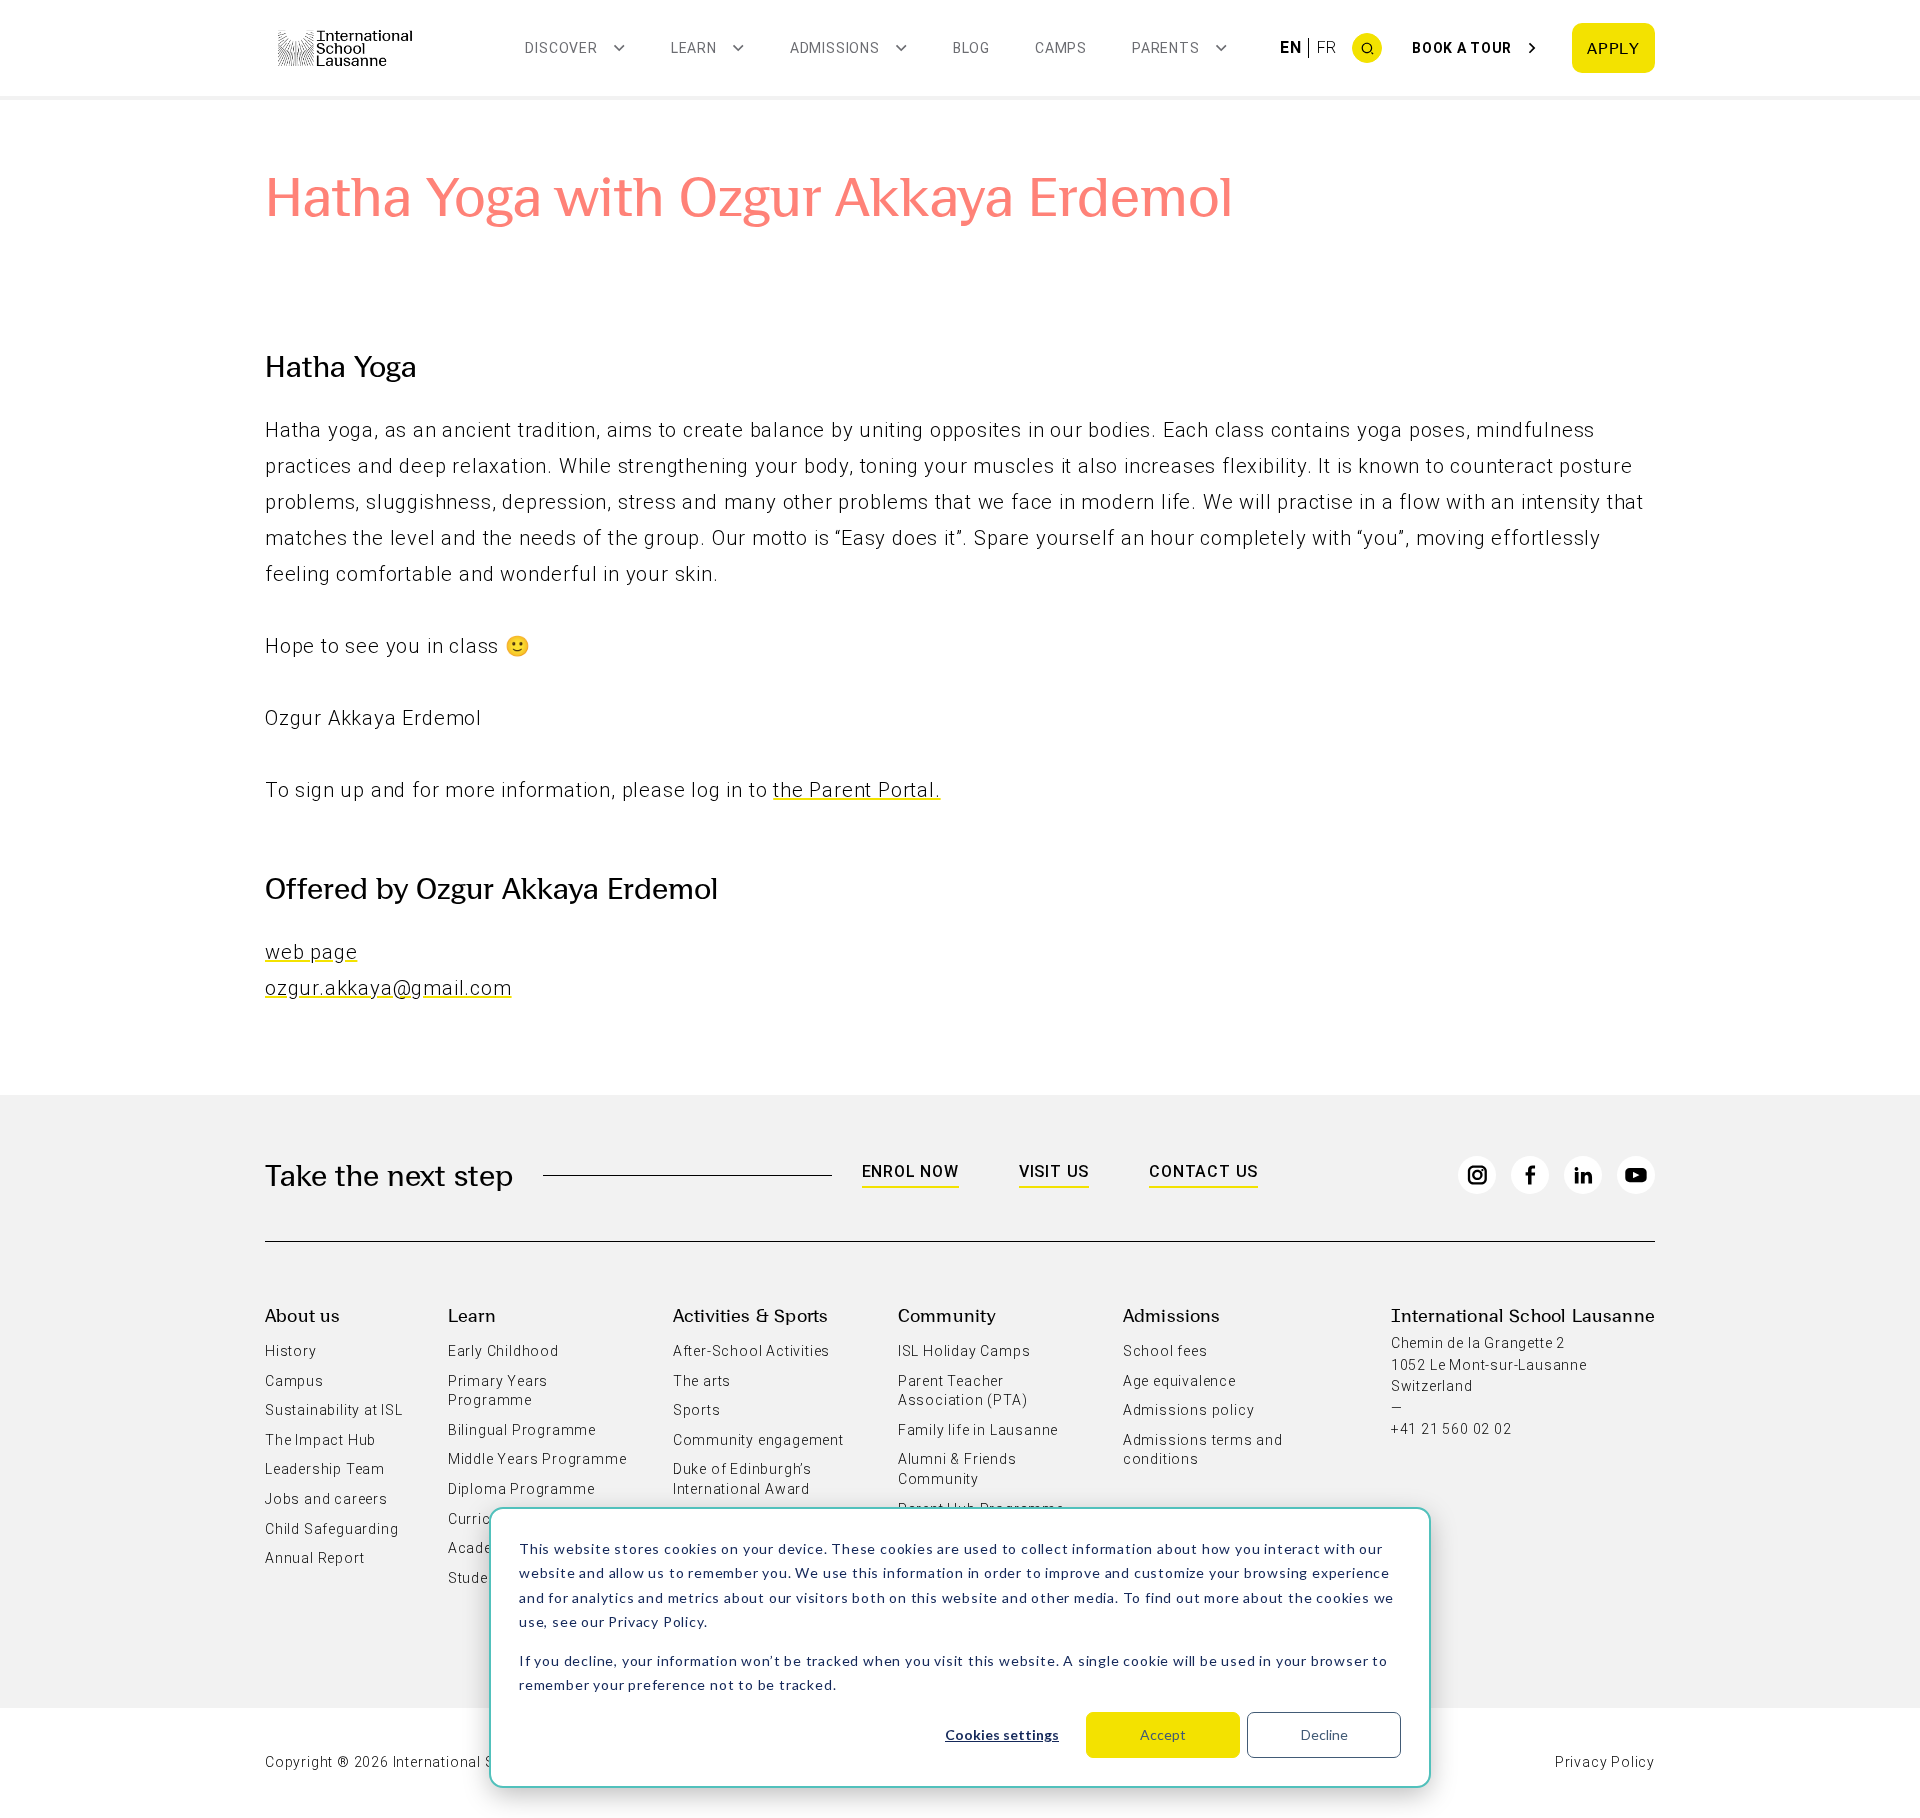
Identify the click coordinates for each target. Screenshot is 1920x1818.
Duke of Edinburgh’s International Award (742, 1479)
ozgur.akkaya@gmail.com (388, 988)
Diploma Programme (521, 1489)
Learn (472, 1314)
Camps (1061, 48)
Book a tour (1462, 48)
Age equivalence (1179, 1381)
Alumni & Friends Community (957, 1469)
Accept (1163, 1734)
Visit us (1054, 1171)
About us (302, 1314)
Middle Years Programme (537, 1459)
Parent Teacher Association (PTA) (963, 1391)
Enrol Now (910, 1171)
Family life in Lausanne (978, 1430)
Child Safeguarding (331, 1529)
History (291, 1351)
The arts (702, 1381)
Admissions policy (1189, 1410)
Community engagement (758, 1440)
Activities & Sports (750, 1314)
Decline (1324, 1734)
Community (947, 1314)
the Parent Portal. (856, 790)
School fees (1165, 1351)
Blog (971, 48)
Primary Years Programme (498, 1391)
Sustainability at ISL (334, 1410)
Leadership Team (325, 1469)
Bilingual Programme (522, 1430)
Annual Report (314, 1558)
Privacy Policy (655, 1621)
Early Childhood (503, 1351)
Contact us (1203, 1171)
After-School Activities (751, 1351)
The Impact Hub (320, 1440)
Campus (294, 1381)
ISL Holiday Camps (964, 1351)
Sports (697, 1410)
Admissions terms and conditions (1203, 1450)
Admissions (1172, 1314)
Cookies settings (1002, 1734)
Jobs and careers (326, 1499)
